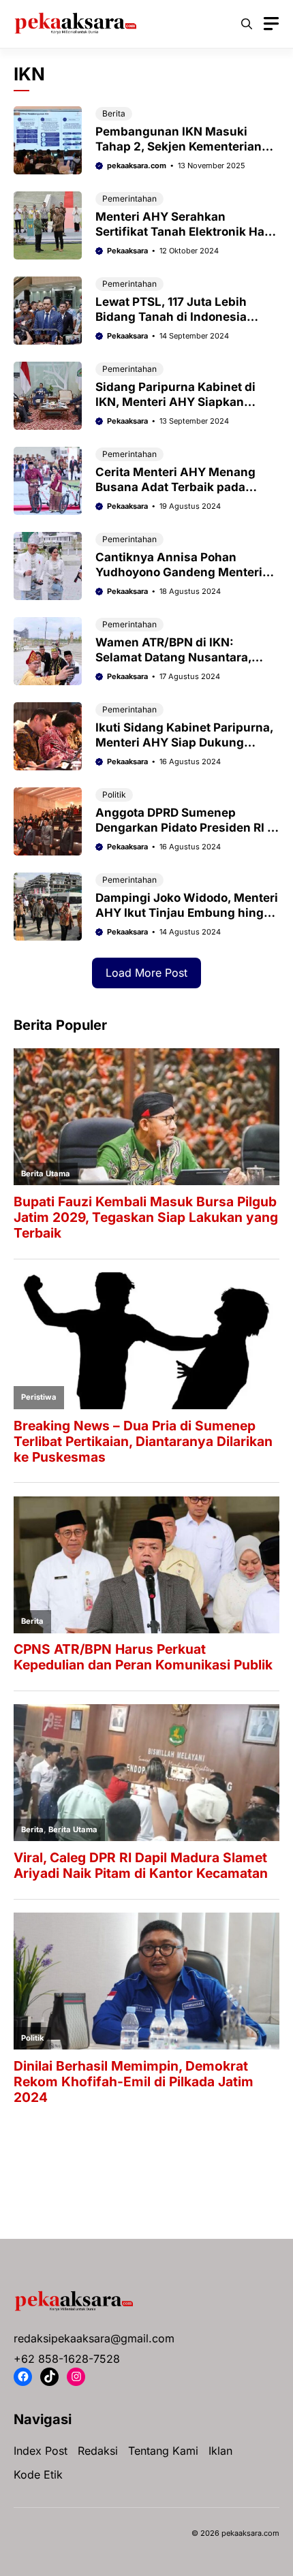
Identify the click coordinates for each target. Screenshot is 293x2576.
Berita (114, 113)
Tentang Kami (163, 2451)
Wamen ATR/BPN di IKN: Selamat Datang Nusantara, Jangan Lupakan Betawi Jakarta (186, 657)
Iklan (220, 2451)
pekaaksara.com (137, 166)
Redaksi (98, 2451)
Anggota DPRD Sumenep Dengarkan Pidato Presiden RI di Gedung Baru (187, 828)
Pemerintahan (129, 199)
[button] (247, 24)
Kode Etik (38, 2475)
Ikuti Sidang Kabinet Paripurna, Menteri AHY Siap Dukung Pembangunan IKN (184, 742)
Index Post (41, 2451)
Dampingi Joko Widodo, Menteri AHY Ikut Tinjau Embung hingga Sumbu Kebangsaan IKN (187, 913)
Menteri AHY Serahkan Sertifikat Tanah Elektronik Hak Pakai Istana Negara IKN (183, 232)
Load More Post (146, 973)
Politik (114, 795)
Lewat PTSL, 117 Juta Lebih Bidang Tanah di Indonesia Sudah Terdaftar (171, 317)
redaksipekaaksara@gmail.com (94, 2338)
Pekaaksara (127, 251)
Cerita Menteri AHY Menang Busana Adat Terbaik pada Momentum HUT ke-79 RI (175, 487)
